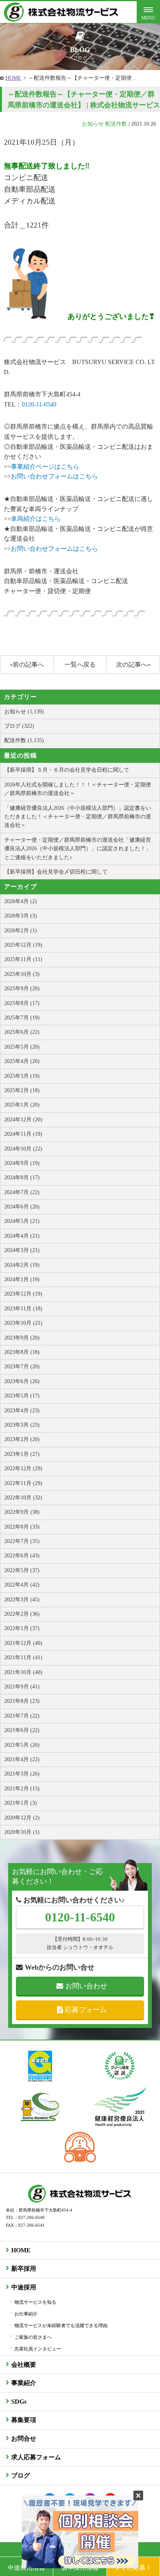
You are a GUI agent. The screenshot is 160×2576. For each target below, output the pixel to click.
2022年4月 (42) (22, 1585)
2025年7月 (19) (22, 1018)
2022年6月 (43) (22, 1556)
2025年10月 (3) (22, 974)
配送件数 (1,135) (24, 740)
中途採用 (24, 2287)
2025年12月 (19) (23, 945)
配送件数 (116, 124)
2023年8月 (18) (22, 1352)
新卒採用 (24, 2269)
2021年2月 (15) (22, 1789)
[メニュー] (148, 12)
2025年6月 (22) (22, 1032)
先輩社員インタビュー (38, 2349)
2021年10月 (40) (23, 1672)
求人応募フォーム (36, 2457)
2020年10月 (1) (22, 1832)
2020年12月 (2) (22, 1818)
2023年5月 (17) (22, 1396)
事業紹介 (24, 2383)
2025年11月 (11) (23, 959)
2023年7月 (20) (22, 1367)
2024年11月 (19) (23, 1134)
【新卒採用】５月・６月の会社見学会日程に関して (67, 770)
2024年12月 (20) (23, 1120)
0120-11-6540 (39, 404)
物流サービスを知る (35, 2302)
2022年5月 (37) (22, 1570)
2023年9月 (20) (22, 1338)
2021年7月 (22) (22, 1716)
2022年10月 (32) (23, 1498)
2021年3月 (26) (22, 1774)
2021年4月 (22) (22, 1759)
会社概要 (24, 2365)
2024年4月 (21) (22, 1236)
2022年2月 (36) (22, 1614)
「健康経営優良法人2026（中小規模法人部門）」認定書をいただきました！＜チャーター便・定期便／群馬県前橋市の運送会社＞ (78, 817)
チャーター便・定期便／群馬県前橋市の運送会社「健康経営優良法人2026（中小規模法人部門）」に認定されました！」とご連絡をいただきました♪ (78, 849)
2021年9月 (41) (22, 1687)
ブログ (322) (19, 726)
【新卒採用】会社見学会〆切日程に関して (56, 872)
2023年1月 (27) (22, 1454)
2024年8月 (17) (22, 1178)
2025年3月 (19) (22, 1076)
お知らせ (93, 124)
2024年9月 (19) (22, 1163)
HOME (13, 78)
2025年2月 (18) (22, 1090)
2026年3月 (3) (21, 916)
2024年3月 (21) (22, 1250)
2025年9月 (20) (22, 989)
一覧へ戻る (80, 665)
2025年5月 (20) (22, 1047)
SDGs (19, 2402)
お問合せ (24, 2439)
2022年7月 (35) (22, 1541)
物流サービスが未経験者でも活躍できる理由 (61, 2326)
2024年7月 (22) (22, 1192)
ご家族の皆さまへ (33, 2337)
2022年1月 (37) (22, 1628)
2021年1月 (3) (21, 1803)
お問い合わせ (86, 1986)
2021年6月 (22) (22, 1730)
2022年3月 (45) (22, 1600)
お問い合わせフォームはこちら (54, 476)
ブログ (21, 2475)
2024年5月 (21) (22, 1221)
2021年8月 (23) (22, 1701)
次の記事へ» (133, 665)
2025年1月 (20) (22, 1105)
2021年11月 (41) (23, 1658)
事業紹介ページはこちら (45, 467)
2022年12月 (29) (23, 1468)
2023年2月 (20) (22, 1439)
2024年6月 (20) (22, 1207)
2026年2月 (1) (21, 931)
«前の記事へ (27, 665)
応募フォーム (86, 2010)
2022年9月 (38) (22, 1512)
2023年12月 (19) (23, 1294)
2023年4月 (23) (22, 1411)
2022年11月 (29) (23, 1483)
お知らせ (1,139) (24, 712)
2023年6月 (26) (22, 1381)
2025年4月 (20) (22, 1061)
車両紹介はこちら (36, 519)
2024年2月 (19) (22, 1265)
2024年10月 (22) (23, 1149)
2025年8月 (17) (22, 1003)
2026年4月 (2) (21, 901)
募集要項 (24, 2420)
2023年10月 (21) (23, 1323)
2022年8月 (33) (22, 1527)
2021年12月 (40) (23, 1643)
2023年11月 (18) (23, 1309)
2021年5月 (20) (22, 1745)
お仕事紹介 (26, 2314)
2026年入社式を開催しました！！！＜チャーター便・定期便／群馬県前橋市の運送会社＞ (78, 789)
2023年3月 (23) (22, 1425)
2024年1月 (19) (22, 1279)
